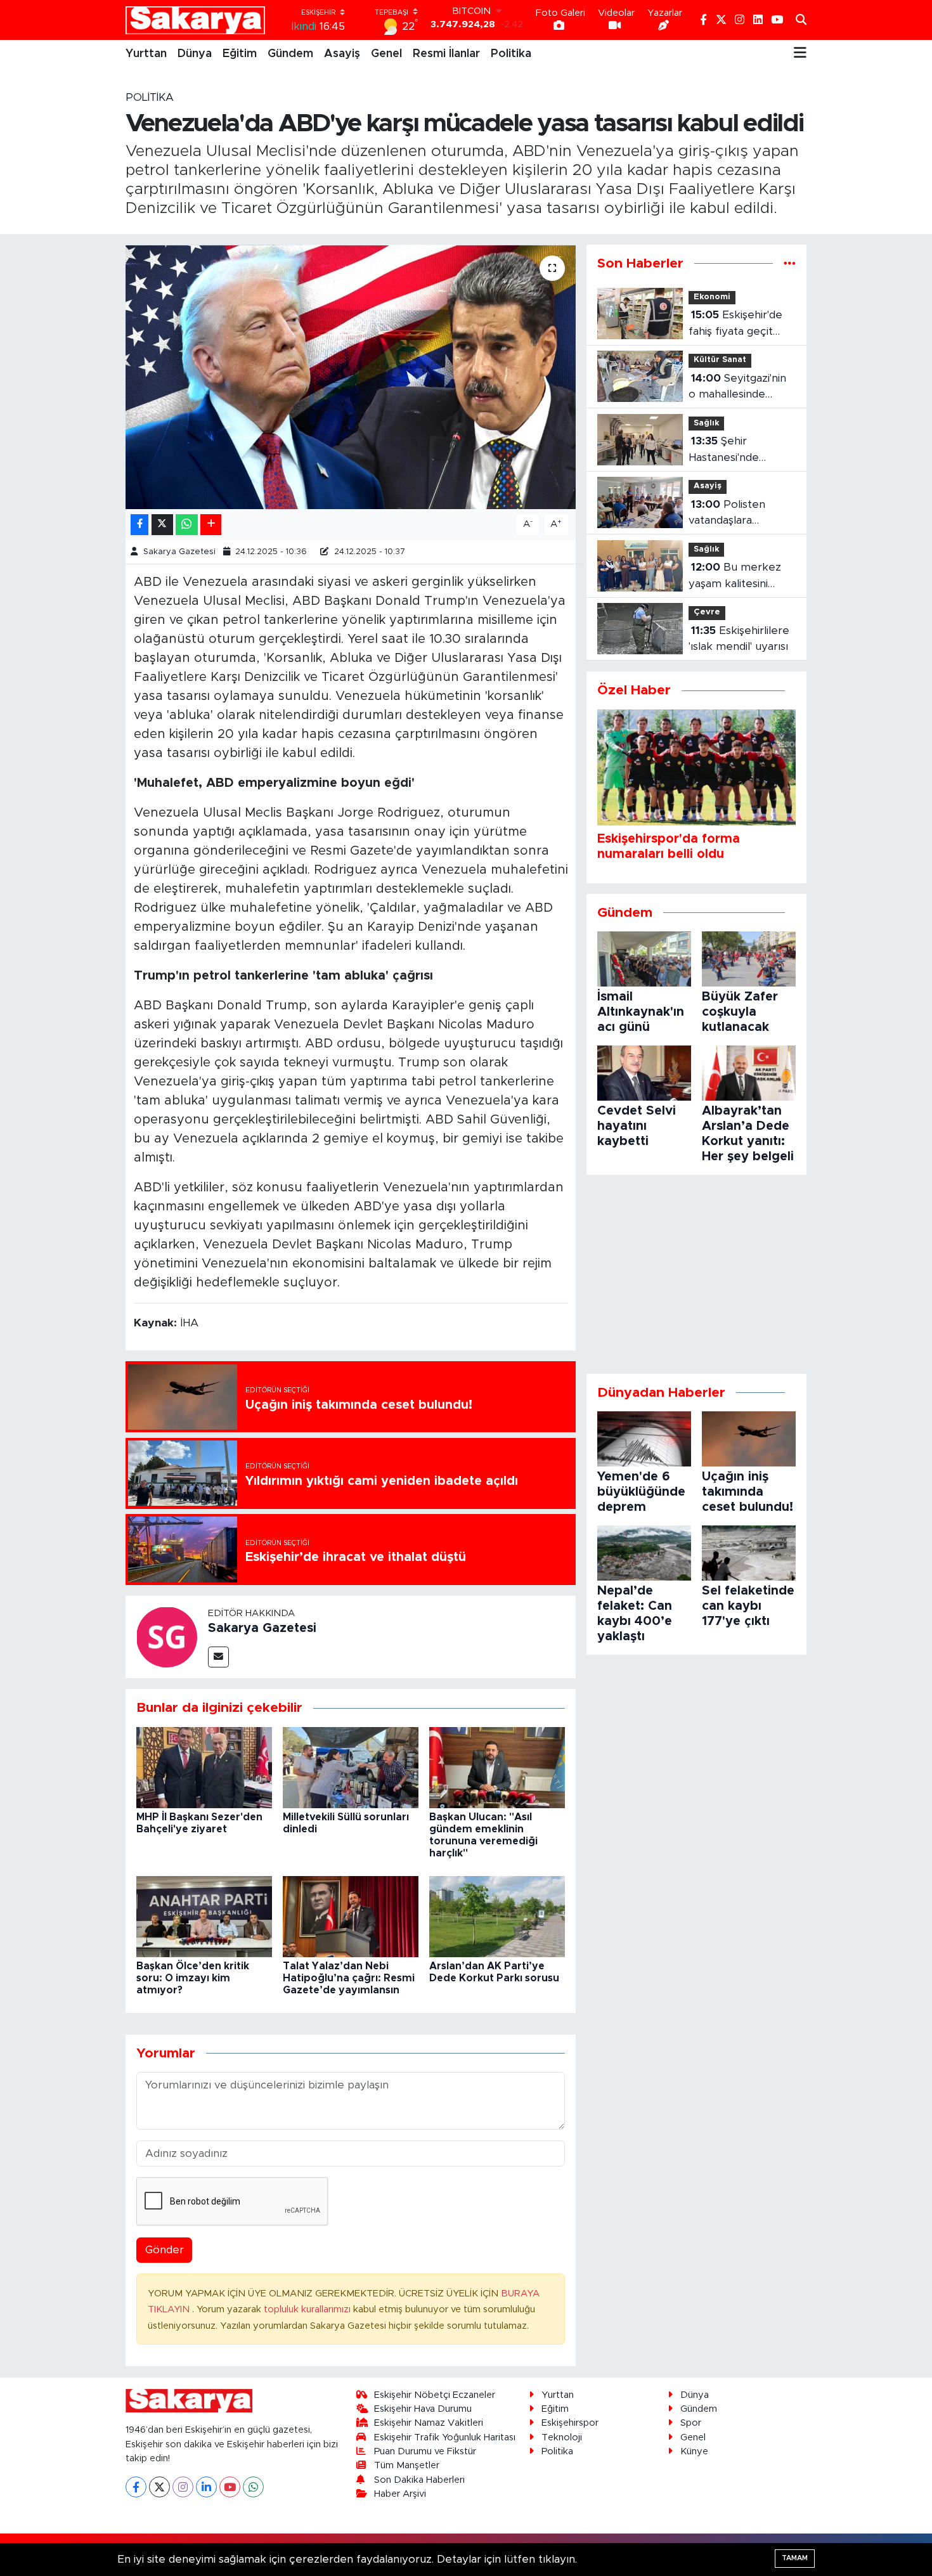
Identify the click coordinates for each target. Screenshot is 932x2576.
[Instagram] (183, 2487)
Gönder (165, 2250)
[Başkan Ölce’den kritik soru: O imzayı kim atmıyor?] (204, 1916)
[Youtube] (230, 2487)
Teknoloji (562, 2437)
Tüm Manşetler (407, 2465)
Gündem (290, 54)
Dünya (195, 54)
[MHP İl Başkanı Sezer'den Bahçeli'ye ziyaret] (204, 1767)
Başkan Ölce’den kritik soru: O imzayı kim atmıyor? (193, 1978)
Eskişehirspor (570, 2423)
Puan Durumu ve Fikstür (425, 2451)
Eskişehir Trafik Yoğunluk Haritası (445, 2437)
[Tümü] (790, 263)
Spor (691, 2423)
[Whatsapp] (253, 2487)
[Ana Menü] (800, 54)
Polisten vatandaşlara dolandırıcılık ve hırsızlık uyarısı (728, 514)
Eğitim (240, 54)
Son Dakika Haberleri (419, 2480)
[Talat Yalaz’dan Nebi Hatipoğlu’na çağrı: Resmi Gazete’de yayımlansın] (351, 1916)
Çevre (707, 612)
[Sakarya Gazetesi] (167, 1636)
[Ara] (801, 20)
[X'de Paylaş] (162, 525)
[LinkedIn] (206, 2487)
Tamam (795, 2558)
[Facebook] (136, 2487)
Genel (386, 54)
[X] (159, 2487)
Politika (511, 54)
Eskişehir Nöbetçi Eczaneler (435, 2395)
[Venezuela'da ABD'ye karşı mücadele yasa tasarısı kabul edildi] (351, 377)
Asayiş (342, 54)
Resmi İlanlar (446, 54)
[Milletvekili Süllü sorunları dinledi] (351, 1767)
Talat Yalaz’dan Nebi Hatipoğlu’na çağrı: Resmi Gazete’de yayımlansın (349, 1978)
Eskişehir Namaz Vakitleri (429, 2423)
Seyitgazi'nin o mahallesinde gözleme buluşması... (741, 388)
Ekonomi (712, 297)
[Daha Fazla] (211, 525)
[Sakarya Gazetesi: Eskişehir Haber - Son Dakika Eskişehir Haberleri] (195, 20)
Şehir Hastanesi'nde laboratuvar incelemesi (724, 450)
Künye (694, 2451)
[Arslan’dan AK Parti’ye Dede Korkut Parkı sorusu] (497, 1916)
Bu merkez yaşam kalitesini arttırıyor (735, 577)
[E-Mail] (218, 1657)
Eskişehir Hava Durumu (423, 2409)
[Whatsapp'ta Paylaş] (187, 525)
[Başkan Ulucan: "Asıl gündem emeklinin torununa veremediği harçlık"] (497, 1767)
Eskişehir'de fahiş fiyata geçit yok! (735, 324)
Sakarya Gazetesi (179, 552)
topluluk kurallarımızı (308, 2309)
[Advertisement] (696, 1274)
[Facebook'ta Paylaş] (139, 525)
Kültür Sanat (720, 360)
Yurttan (146, 54)
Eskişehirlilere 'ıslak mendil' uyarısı (739, 639)
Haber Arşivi (400, 2494)
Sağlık (706, 423)
